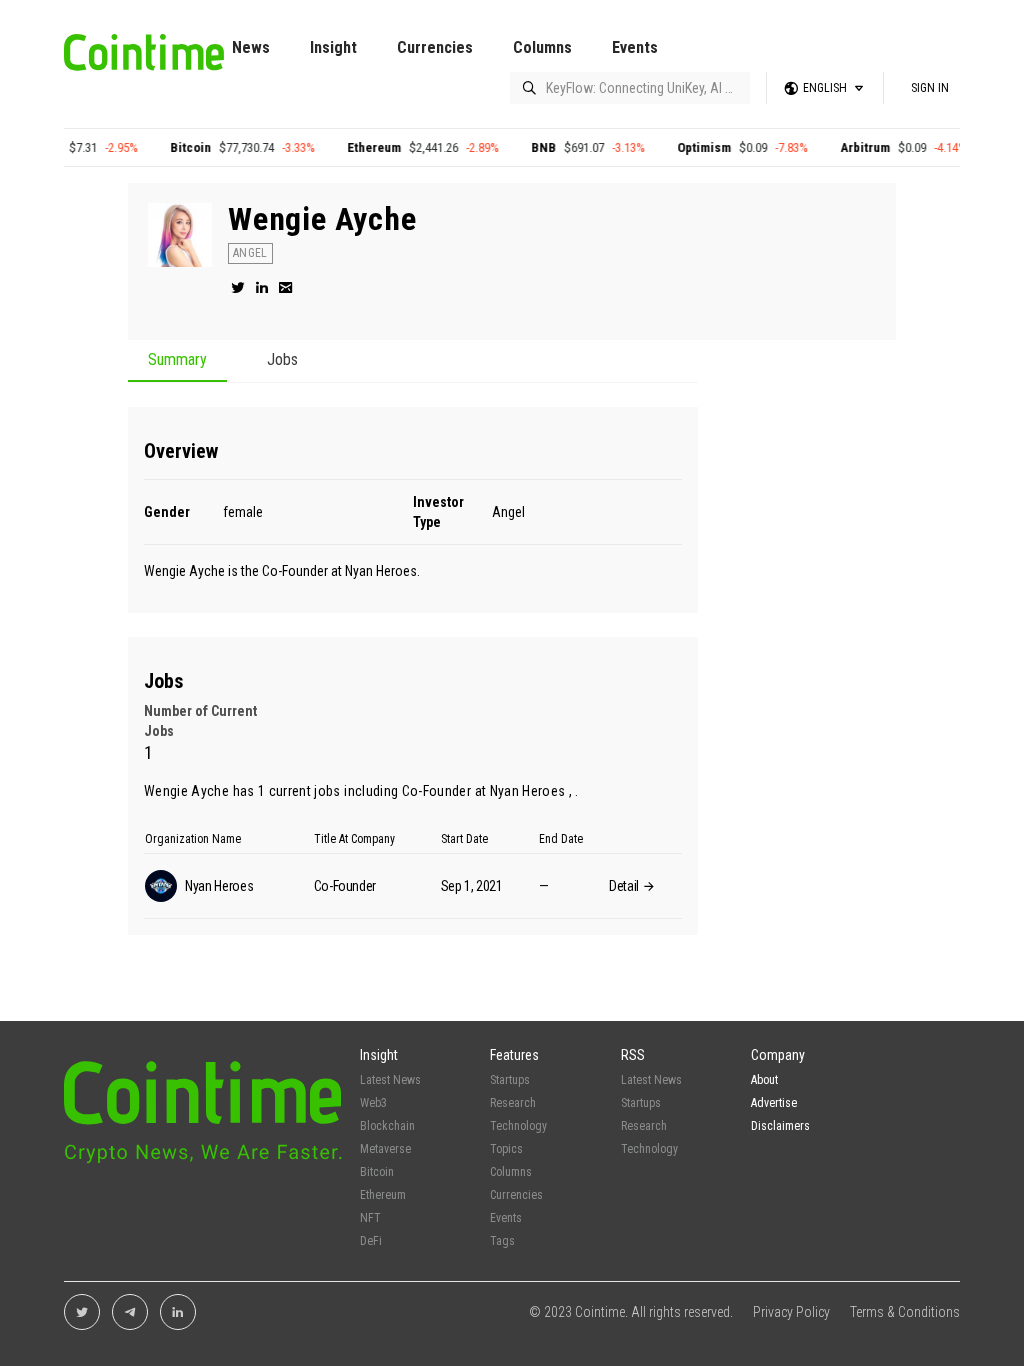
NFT (370, 1218)
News (251, 47)
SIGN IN (930, 88)
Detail (625, 886)
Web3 (373, 1103)
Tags (502, 1241)
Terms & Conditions (905, 1312)
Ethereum (359, 147)
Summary (177, 360)
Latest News (390, 1080)
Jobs (282, 360)
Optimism (689, 147)
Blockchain (387, 1126)
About (764, 1080)
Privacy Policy (791, 1312)
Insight (333, 47)
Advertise (774, 1103)
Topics (506, 1149)
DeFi (371, 1241)
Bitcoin (175, 147)
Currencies (435, 47)
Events (635, 47)
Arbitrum (850, 147)
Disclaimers (780, 1126)
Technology (518, 1126)
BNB (528, 147)
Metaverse (385, 1149)
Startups (510, 1080)
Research (513, 1103)
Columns (542, 47)
